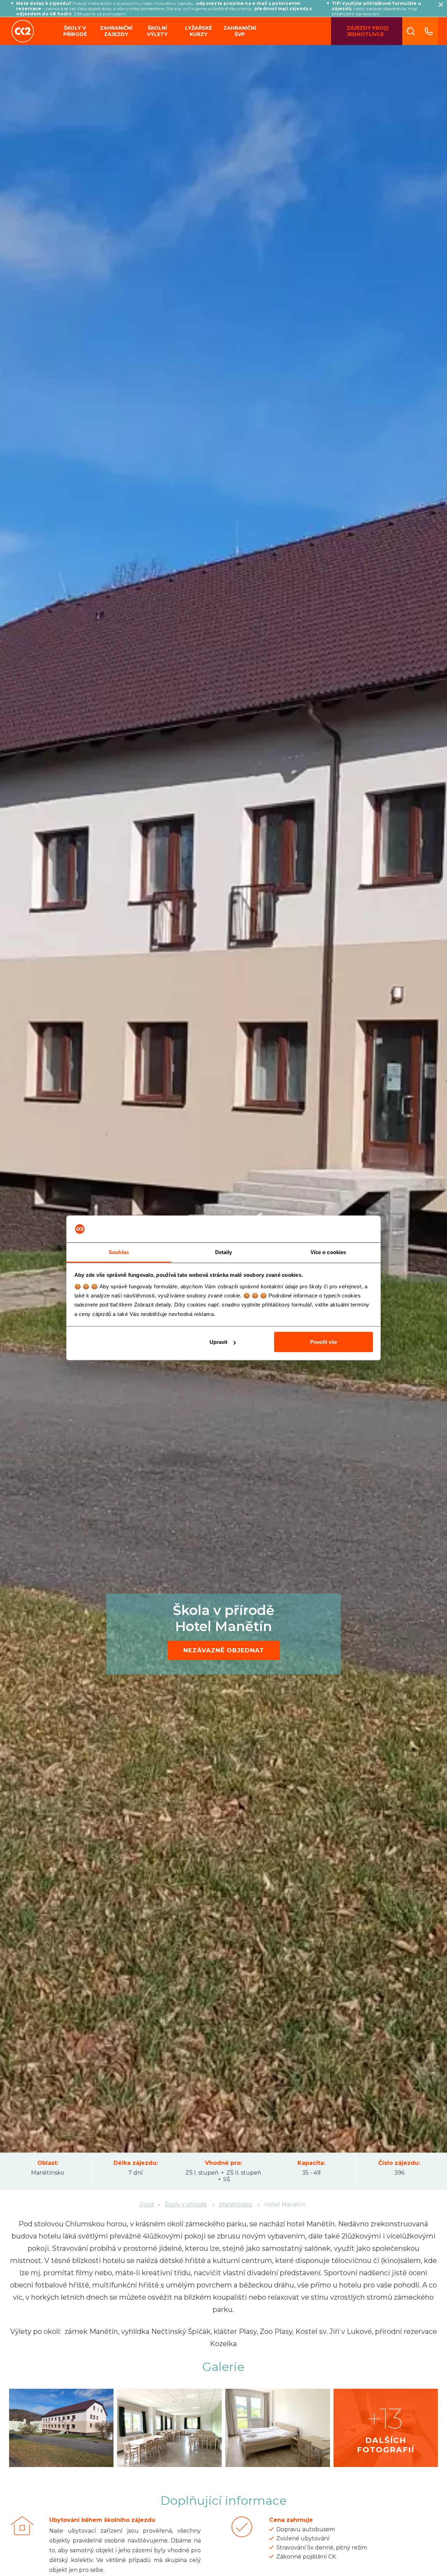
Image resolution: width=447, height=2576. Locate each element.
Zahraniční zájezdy (116, 31)
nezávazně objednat (224, 1650)
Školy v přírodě (75, 31)
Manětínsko (48, 2173)
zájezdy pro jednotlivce (365, 31)
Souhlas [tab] (119, 1252)
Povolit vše (324, 1342)
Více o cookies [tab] (328, 1252)
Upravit (218, 1342)
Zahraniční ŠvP (240, 31)
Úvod (146, 2204)
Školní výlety (157, 31)
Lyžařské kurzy (199, 31)
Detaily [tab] (224, 1252)
